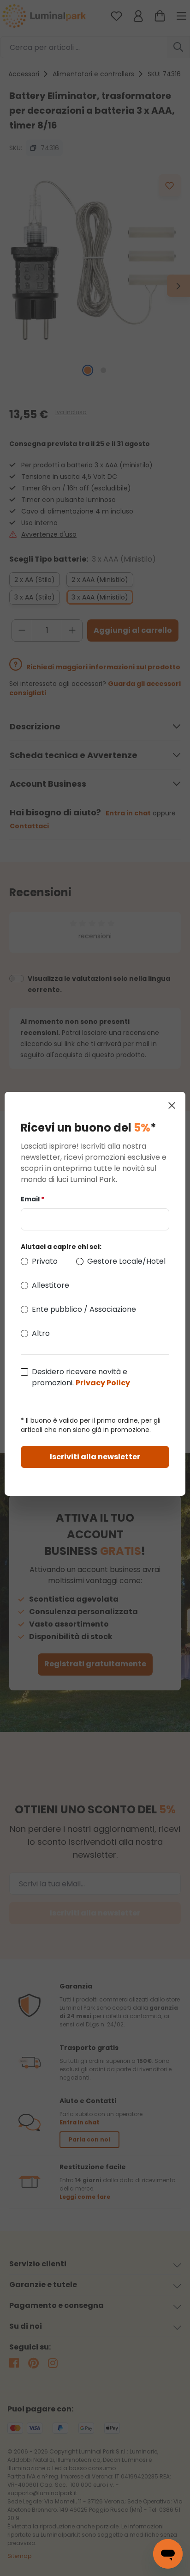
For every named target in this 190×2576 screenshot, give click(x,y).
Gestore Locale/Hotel (126, 1261)
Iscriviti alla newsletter (95, 1457)
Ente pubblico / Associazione (84, 1309)
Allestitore (50, 1285)
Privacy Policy (103, 1383)
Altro (41, 1333)
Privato (45, 1261)
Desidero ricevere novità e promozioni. (81, 1377)
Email (33, 1199)
